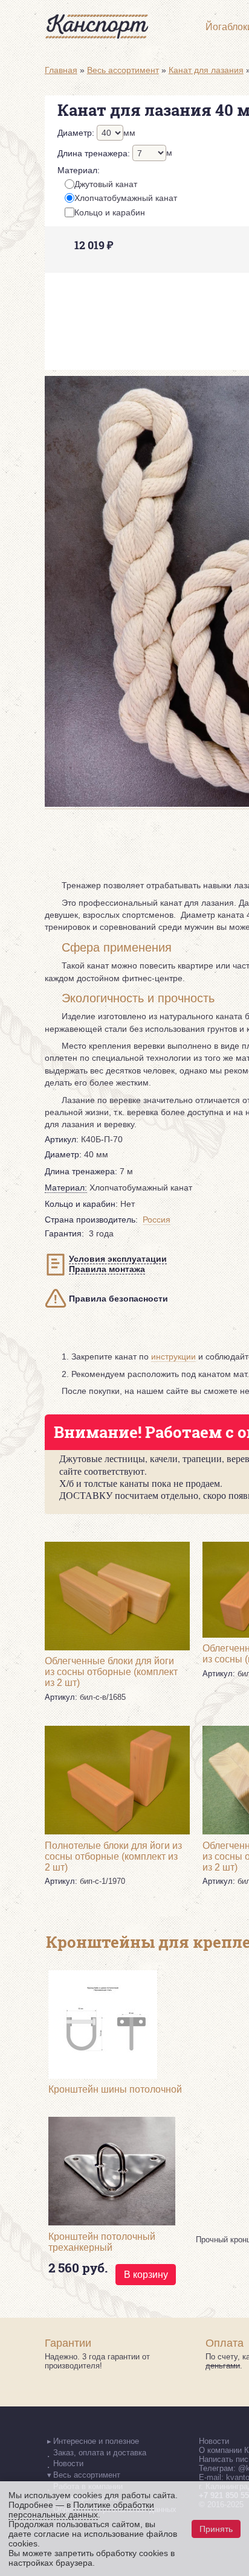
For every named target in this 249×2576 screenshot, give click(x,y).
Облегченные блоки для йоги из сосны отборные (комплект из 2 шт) (111, 1672)
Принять (216, 2529)
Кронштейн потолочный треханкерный (102, 2242)
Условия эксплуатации (118, 1259)
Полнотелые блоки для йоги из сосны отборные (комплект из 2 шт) (113, 1856)
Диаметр (76, 133)
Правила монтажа (107, 1269)
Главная (61, 70)
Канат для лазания (206, 70)
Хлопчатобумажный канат (126, 198)
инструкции (173, 1356)
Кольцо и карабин (110, 212)
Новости (214, 2441)
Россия (157, 1220)
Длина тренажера (94, 153)
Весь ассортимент (123, 70)
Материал (79, 170)
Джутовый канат (106, 184)
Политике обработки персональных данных (81, 2510)
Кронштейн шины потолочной (115, 2089)
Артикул (62, 1139)
